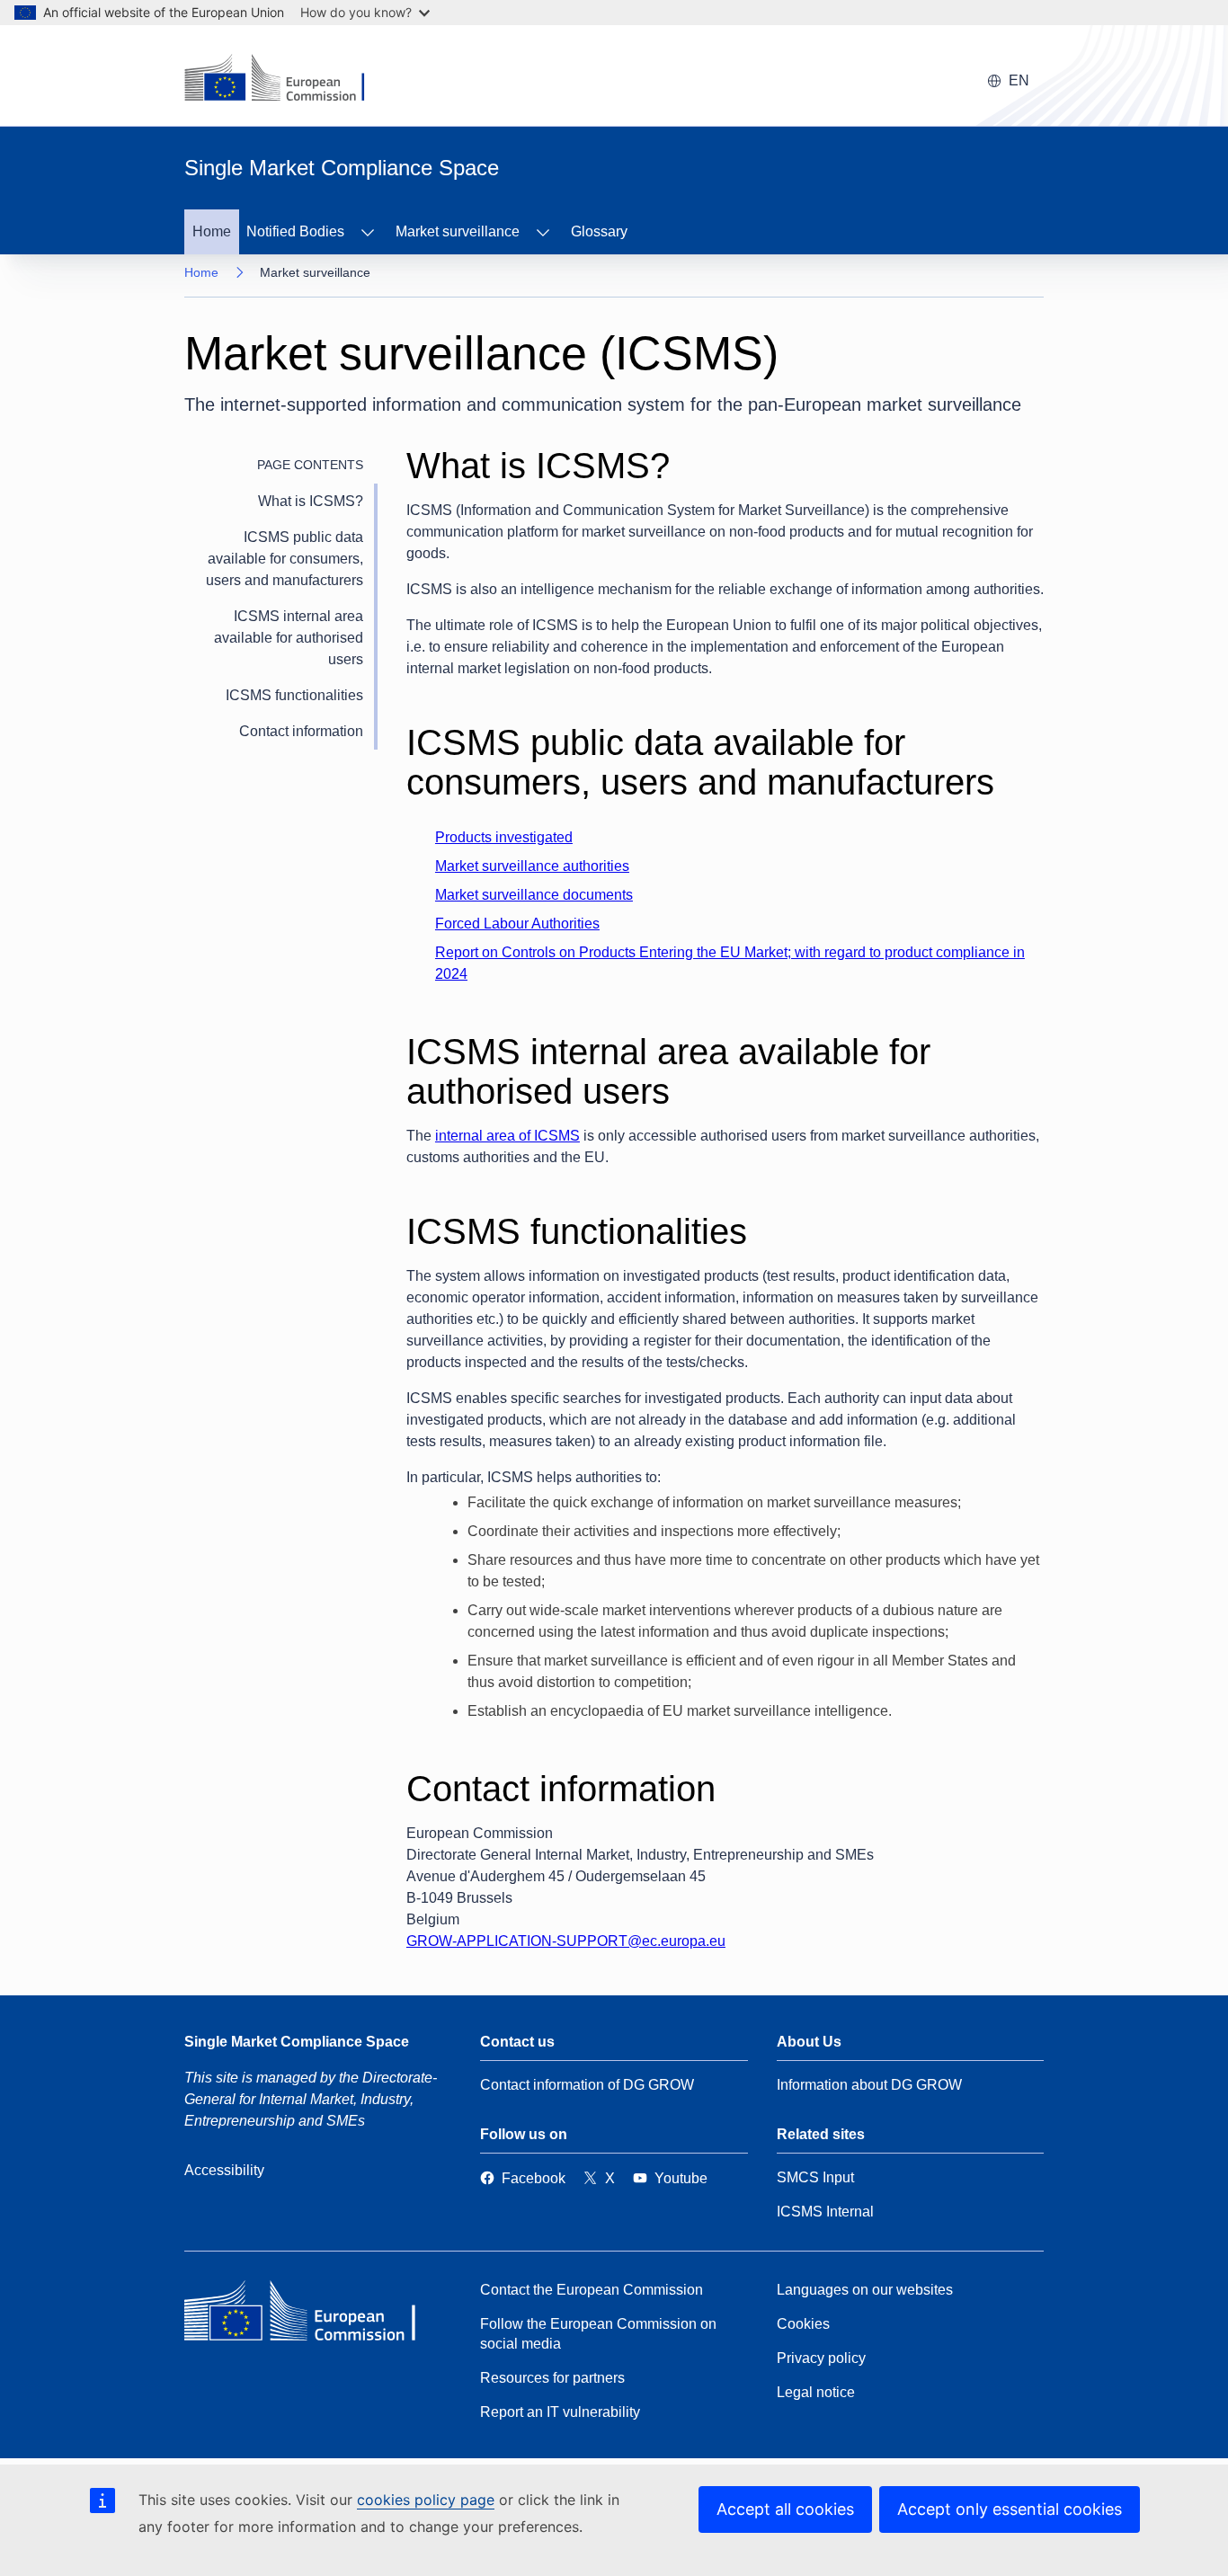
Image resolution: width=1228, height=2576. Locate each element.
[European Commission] (315, 2315)
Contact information (301, 731)
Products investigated (504, 837)
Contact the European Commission (592, 2290)
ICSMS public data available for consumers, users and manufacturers (285, 559)
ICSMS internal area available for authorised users (289, 638)
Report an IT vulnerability (560, 2412)
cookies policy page (426, 2500)
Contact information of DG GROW (587, 2085)
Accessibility (224, 2170)
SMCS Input (815, 2177)
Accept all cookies (785, 2509)
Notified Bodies (295, 231)
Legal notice (816, 2392)
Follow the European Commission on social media (598, 2334)
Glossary (599, 231)
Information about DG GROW (869, 2085)
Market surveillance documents (534, 895)
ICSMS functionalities (294, 695)
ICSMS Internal (825, 2212)
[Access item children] (368, 232)
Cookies (803, 2324)
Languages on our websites (865, 2290)
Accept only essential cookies (1010, 2509)
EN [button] (1019, 80)
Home (212, 231)
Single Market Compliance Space (297, 2042)
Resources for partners (552, 2378)
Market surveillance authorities (532, 866)
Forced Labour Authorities (517, 924)
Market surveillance (458, 231)
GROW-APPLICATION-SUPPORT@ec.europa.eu (566, 1941)
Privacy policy (821, 2358)
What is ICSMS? (311, 501)
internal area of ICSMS (507, 1136)
